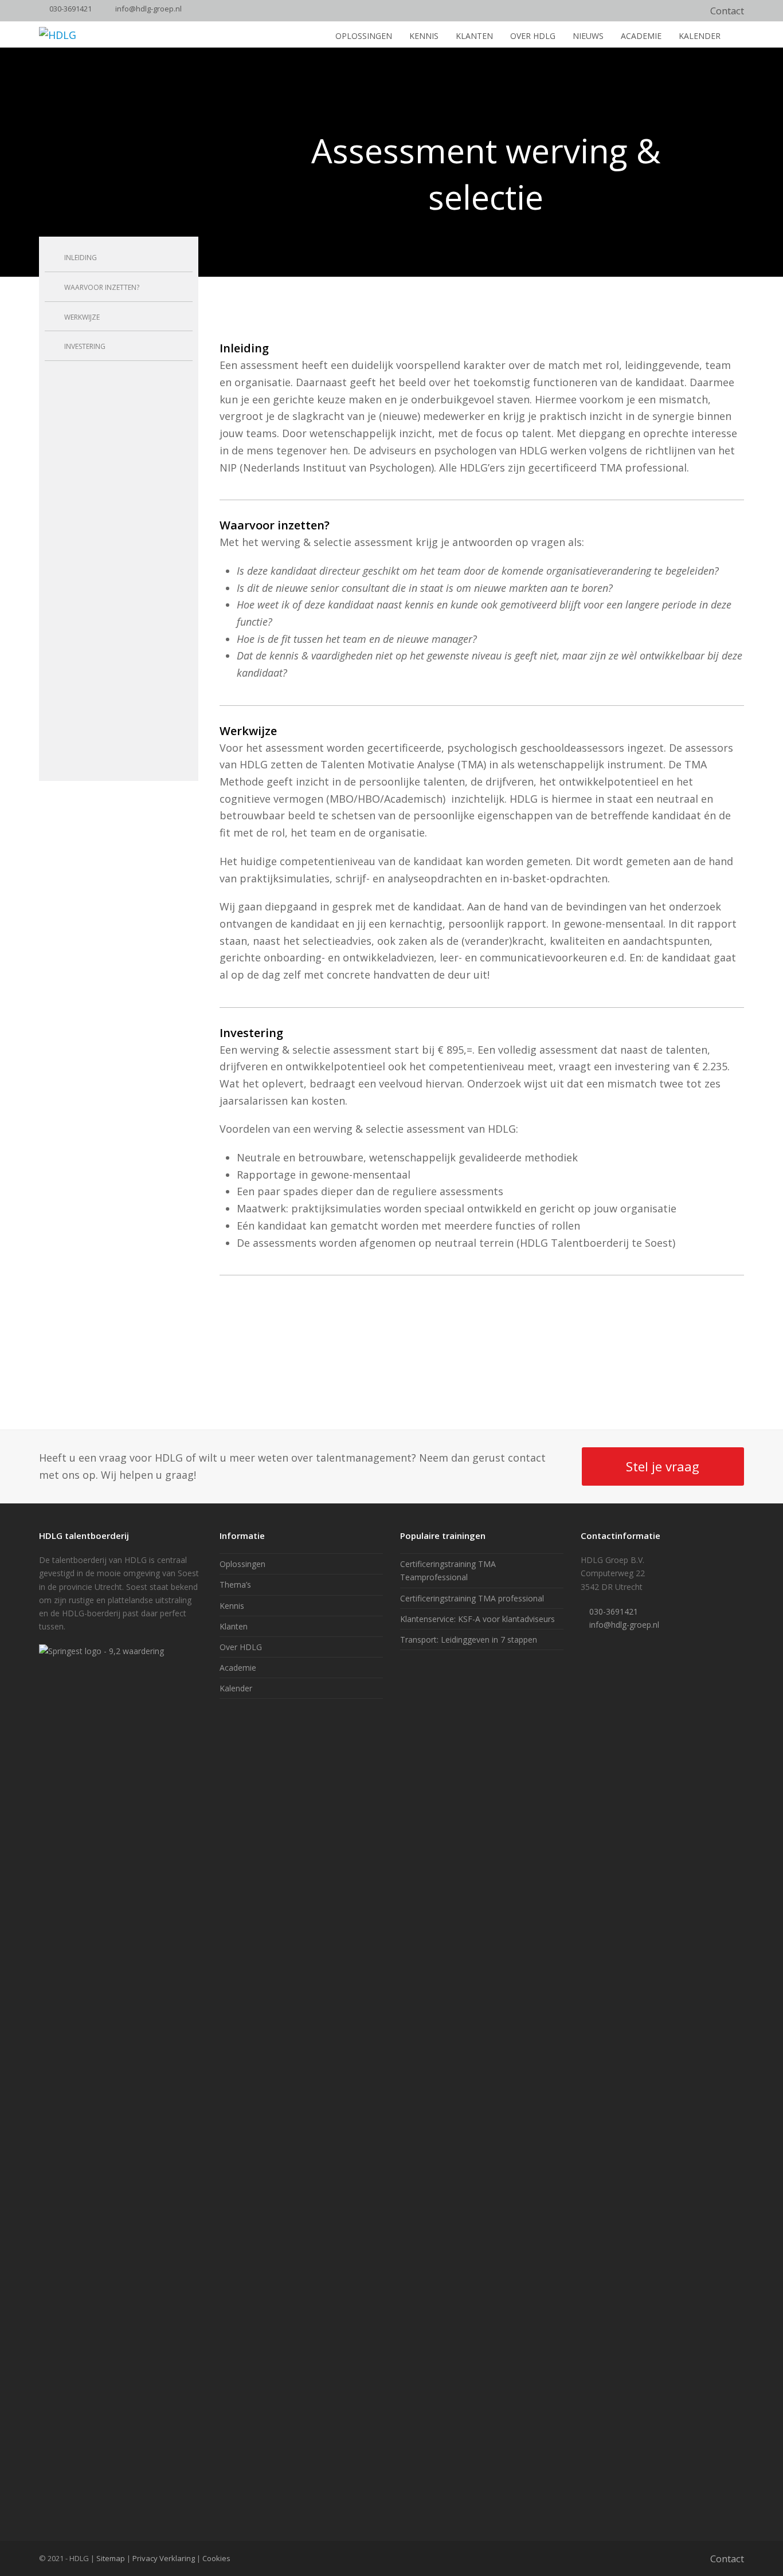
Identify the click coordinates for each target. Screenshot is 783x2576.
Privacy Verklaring (164, 2558)
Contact (727, 11)
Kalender (236, 1688)
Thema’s (235, 1585)
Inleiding (81, 258)
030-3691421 (71, 9)
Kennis (232, 1606)
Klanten (234, 1626)
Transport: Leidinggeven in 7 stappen (469, 1640)
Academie (238, 1668)
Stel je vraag (663, 1466)
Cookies (216, 2558)
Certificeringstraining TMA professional (472, 1598)
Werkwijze (82, 317)
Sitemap (111, 2558)
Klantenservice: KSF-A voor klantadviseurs (477, 1619)
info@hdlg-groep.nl (148, 9)
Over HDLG (241, 1647)
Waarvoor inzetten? (102, 287)
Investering (85, 346)
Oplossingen (242, 1564)
